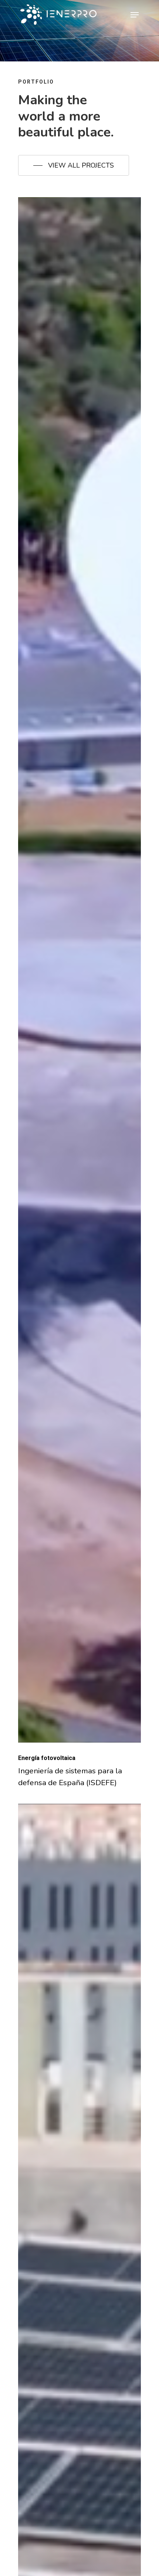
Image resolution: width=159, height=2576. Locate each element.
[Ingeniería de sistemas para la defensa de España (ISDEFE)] (79, 970)
